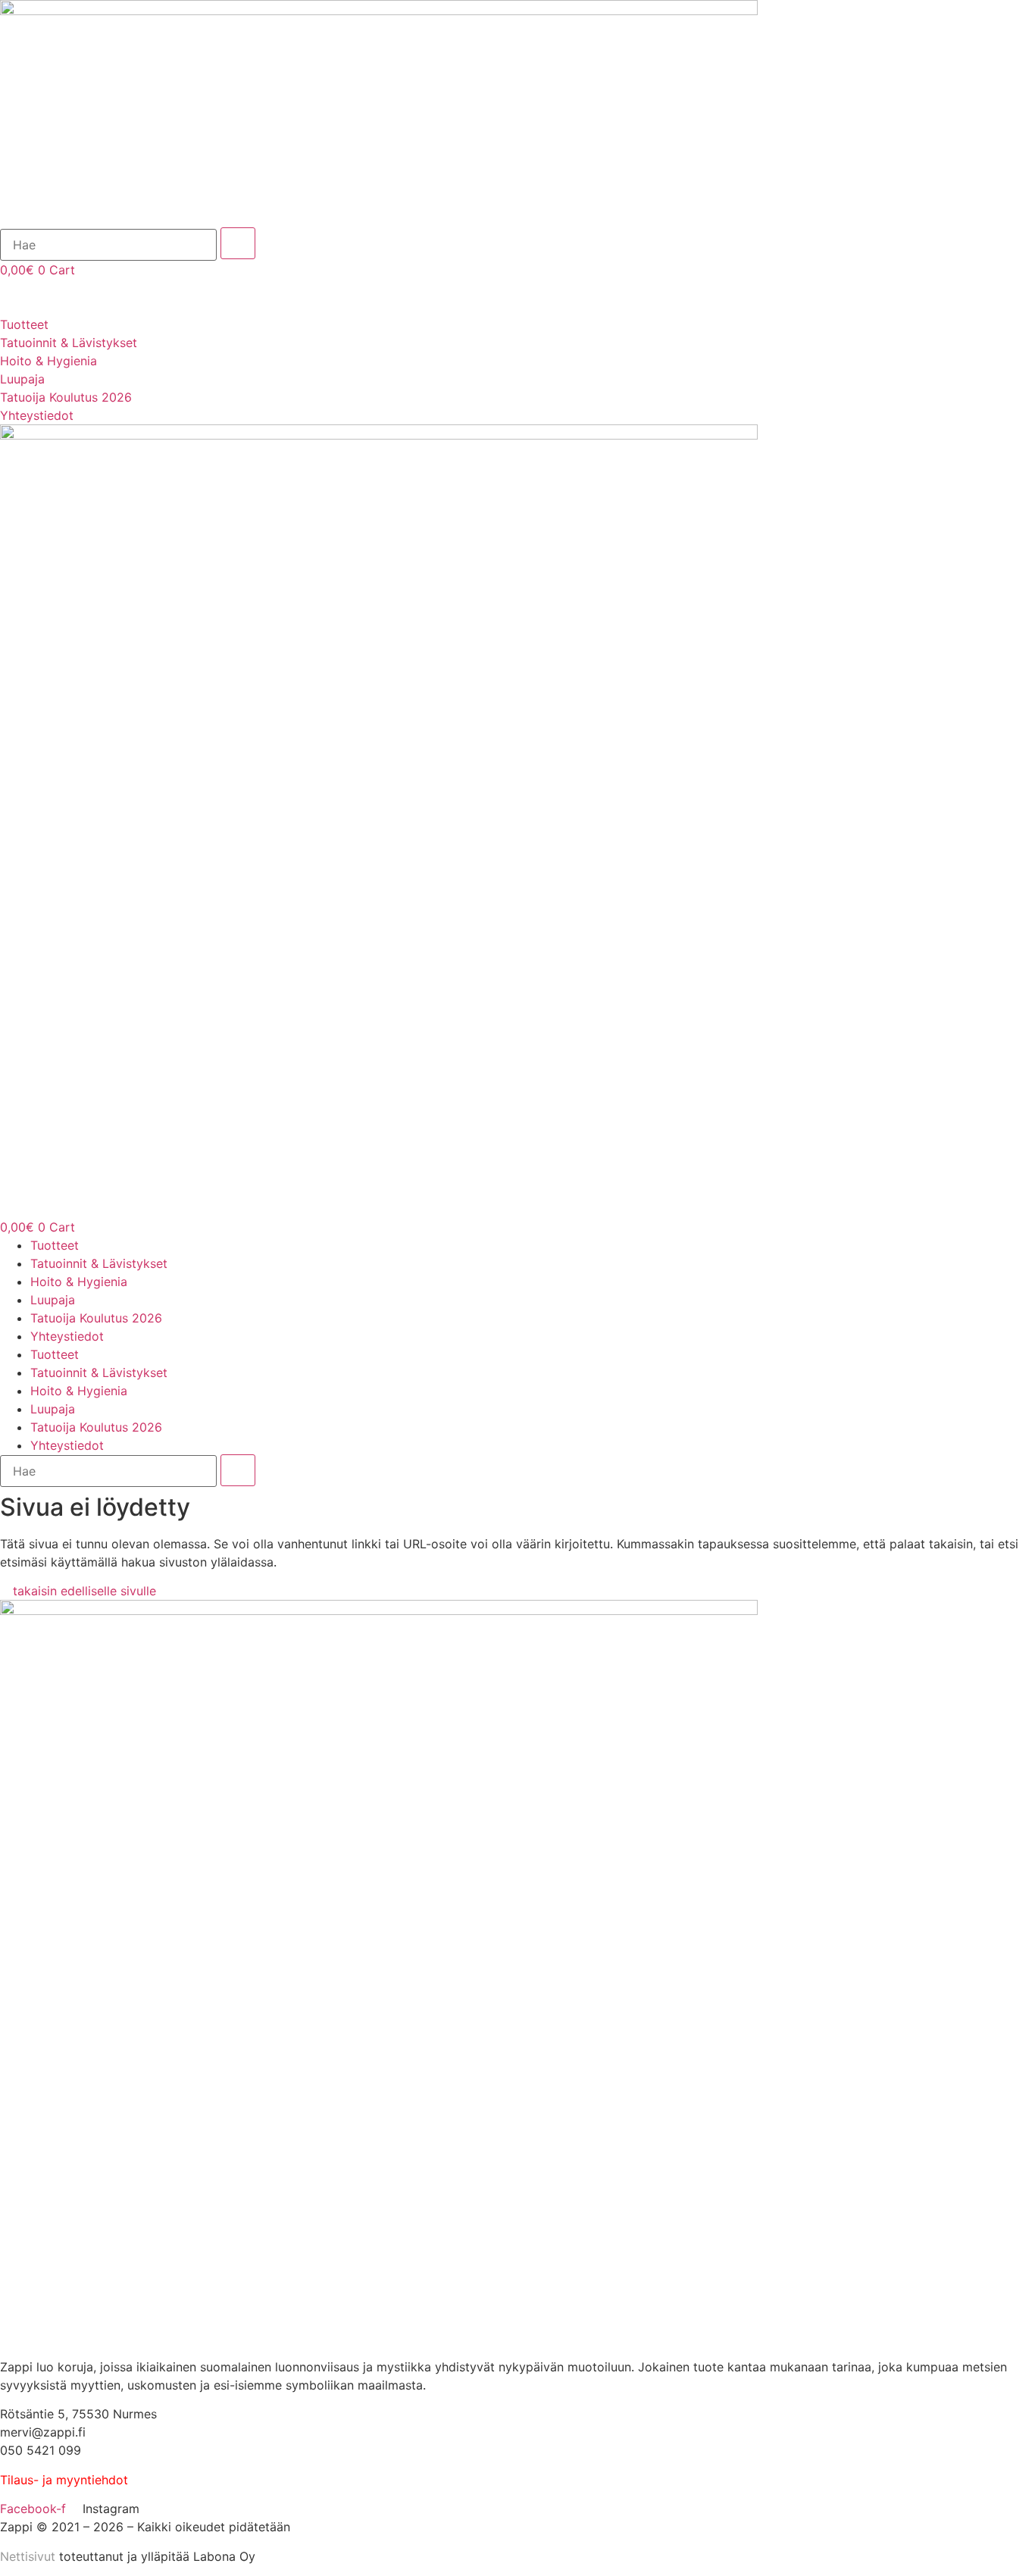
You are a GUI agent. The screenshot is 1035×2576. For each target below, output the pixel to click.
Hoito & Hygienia (79, 1282)
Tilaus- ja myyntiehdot (64, 2480)
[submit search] (238, 243)
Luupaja (53, 1300)
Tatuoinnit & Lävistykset (99, 1263)
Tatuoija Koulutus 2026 (96, 1318)
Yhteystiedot (67, 1336)
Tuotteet (55, 1245)
